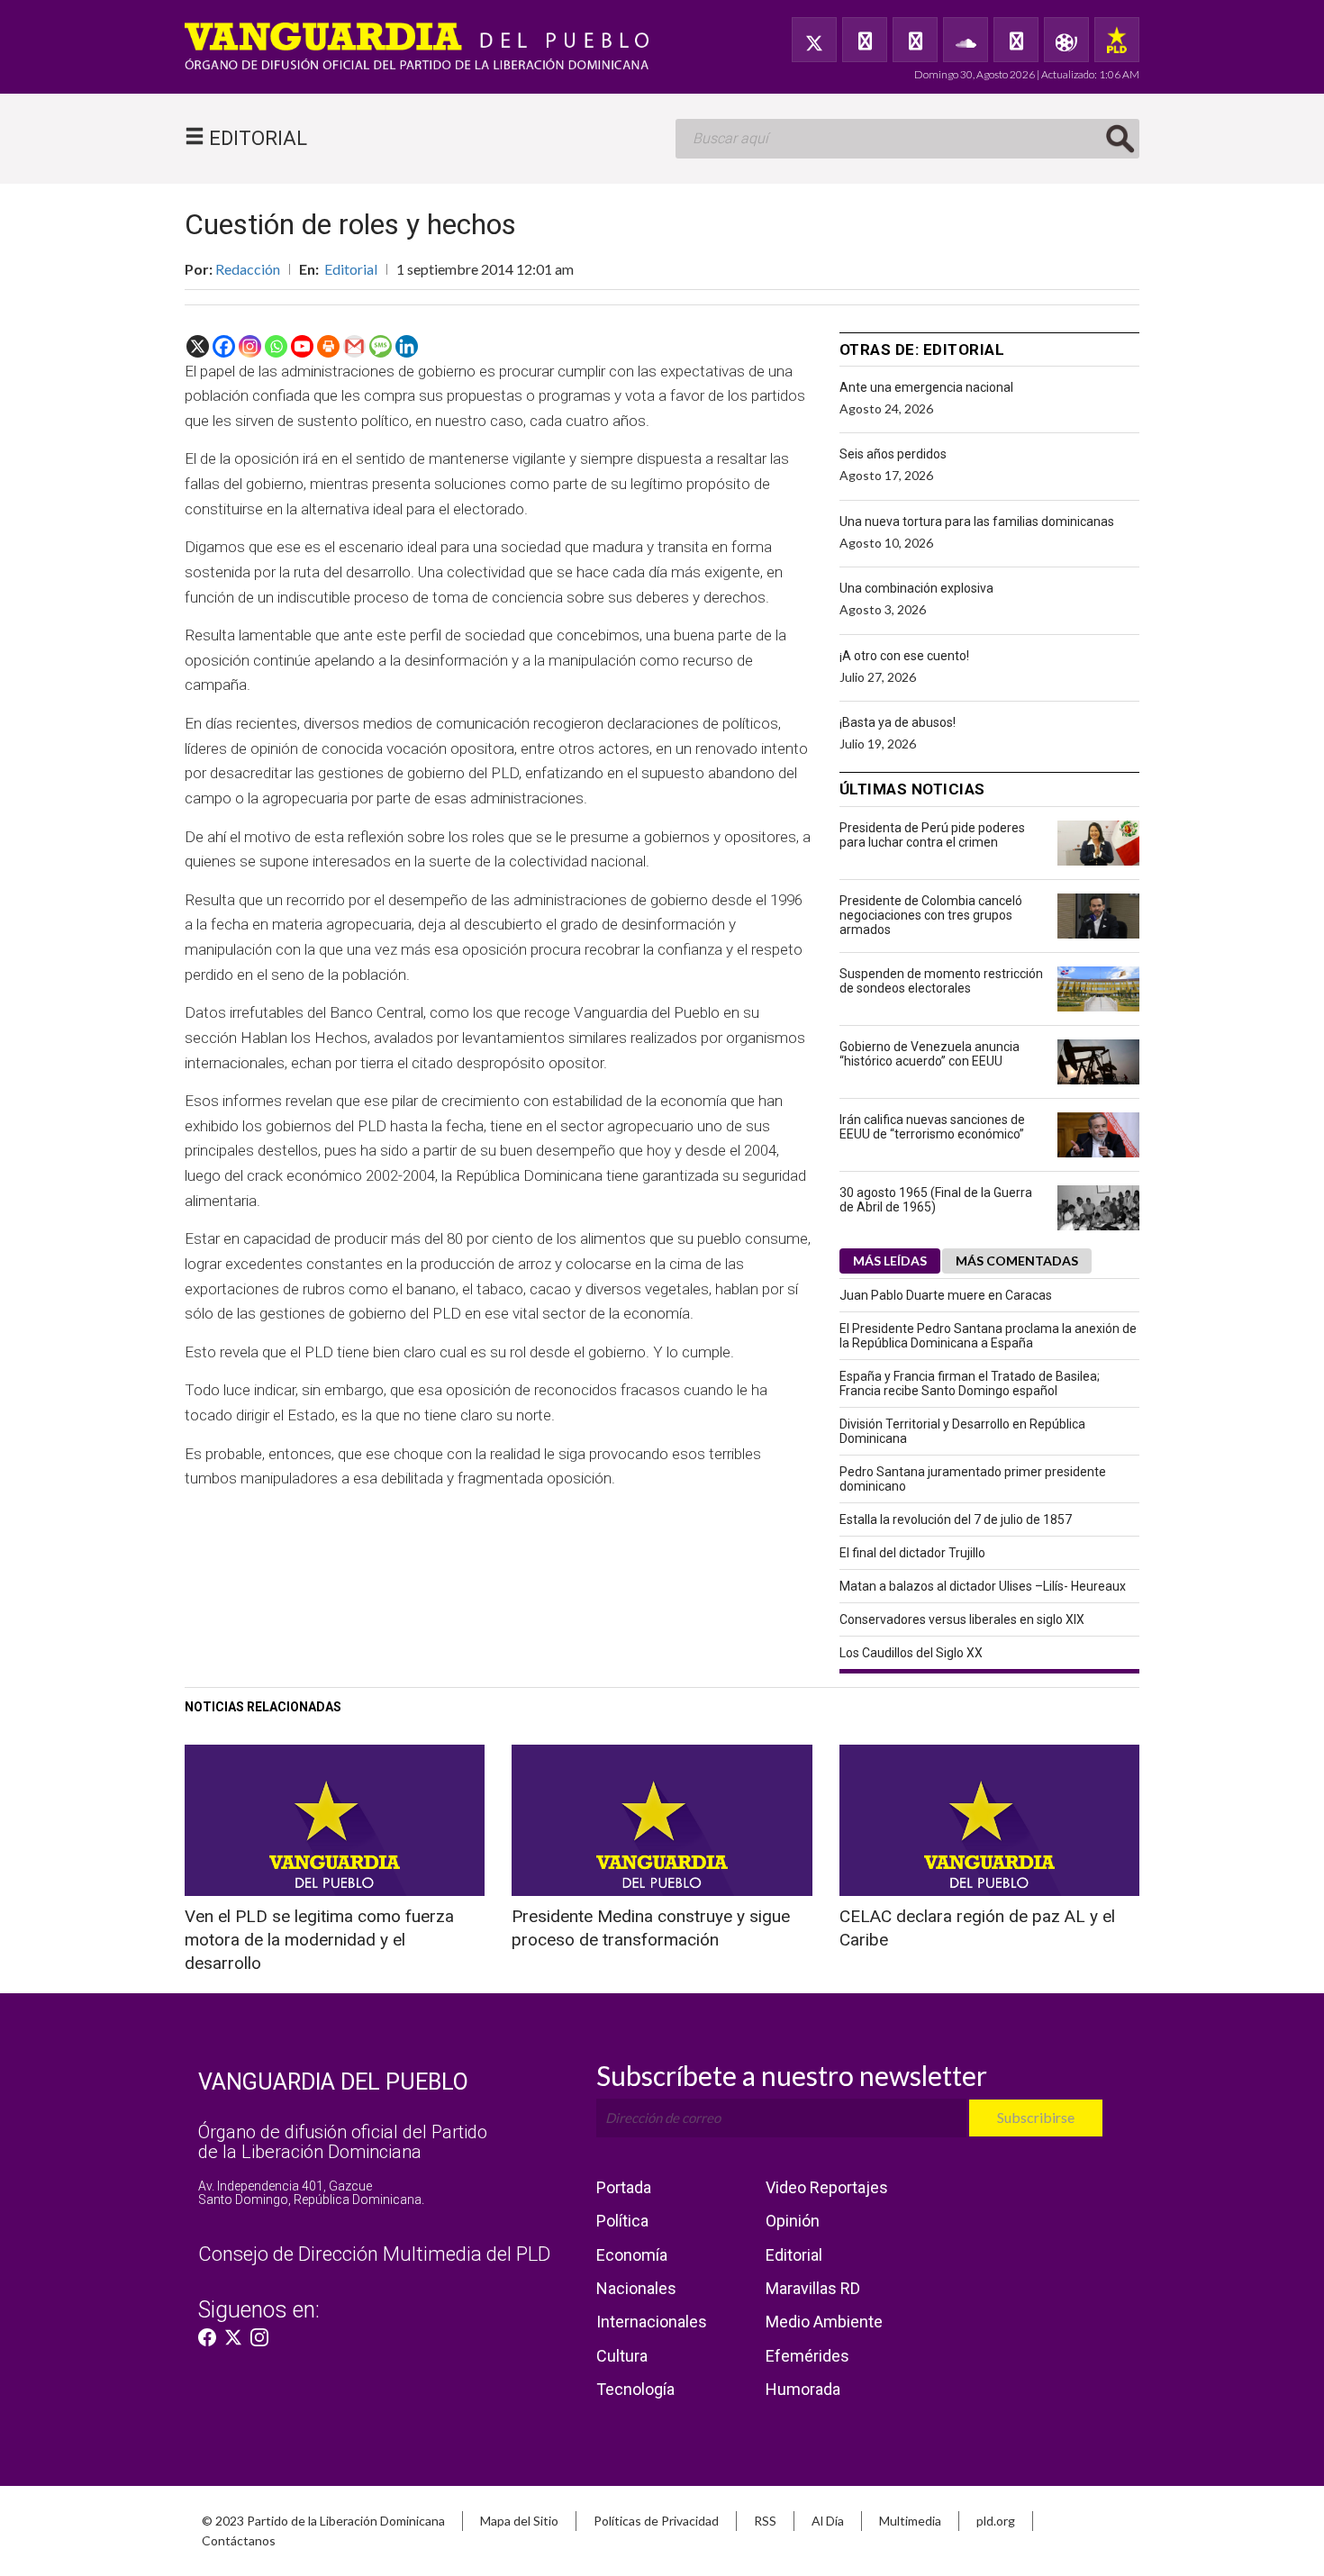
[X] (198, 346)
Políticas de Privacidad (656, 2521)
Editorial (351, 269)
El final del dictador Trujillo (912, 1553)
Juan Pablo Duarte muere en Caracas (946, 1295)
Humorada (803, 2389)
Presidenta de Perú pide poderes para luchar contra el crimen (932, 835)
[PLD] (1117, 40)
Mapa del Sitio (519, 2521)
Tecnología (635, 2389)
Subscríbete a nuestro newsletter (792, 2075)
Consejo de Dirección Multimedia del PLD (374, 2254)
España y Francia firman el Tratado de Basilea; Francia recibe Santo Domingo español (970, 1383)
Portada (624, 2187)
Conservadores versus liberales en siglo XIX (962, 1619)
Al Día (828, 2521)
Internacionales (652, 2322)
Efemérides (807, 2356)
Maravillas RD (813, 2288)
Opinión (793, 2221)
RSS (765, 2521)
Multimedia (910, 2521)
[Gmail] (354, 346)
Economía (632, 2255)
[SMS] (381, 346)
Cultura (622, 2356)
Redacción (248, 269)
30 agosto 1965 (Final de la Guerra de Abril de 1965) (936, 1200)
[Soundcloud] (966, 40)
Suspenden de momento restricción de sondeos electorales (941, 981)
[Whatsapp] (276, 346)
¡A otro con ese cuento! (904, 656)
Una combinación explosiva (916, 588)
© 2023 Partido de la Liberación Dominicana (323, 2521)
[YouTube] (915, 40)
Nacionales (636, 2288)
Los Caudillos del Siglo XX (911, 1653)
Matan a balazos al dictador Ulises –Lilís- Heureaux (983, 1586)
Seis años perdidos (893, 454)
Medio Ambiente (824, 2322)
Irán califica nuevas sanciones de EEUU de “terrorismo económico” (932, 1127)
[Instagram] (250, 346)
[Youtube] (302, 346)
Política (622, 2221)
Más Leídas (890, 1261)
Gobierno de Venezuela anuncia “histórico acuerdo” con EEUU (930, 1054)
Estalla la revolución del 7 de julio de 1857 (956, 1519)
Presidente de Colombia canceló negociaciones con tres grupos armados (931, 915)
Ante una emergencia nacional (926, 387)
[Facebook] (865, 40)
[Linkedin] (407, 346)
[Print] (328, 346)
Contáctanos (239, 2540)
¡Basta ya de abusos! (898, 722)
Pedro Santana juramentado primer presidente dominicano (973, 1479)
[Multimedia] (1066, 40)
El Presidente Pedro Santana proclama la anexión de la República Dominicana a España (988, 1336)
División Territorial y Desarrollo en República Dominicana (962, 1431)
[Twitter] (814, 40)
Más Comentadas (1017, 1261)
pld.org (996, 2521)
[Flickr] (1016, 40)
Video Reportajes (827, 2187)
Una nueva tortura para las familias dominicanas (977, 522)
